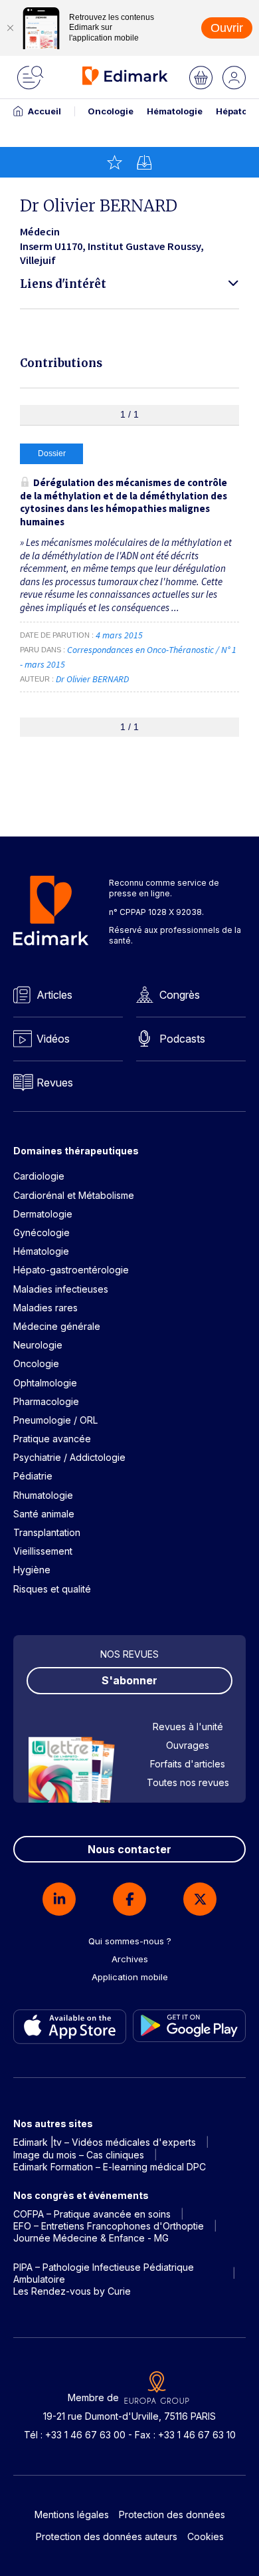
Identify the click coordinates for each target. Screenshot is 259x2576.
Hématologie (175, 111)
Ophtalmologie (45, 1383)
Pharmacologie (46, 1401)
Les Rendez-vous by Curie (72, 2291)
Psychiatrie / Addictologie (69, 1457)
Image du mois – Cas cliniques (79, 2155)
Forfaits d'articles (188, 1764)
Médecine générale (57, 1326)
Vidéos (53, 1039)
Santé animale (44, 1514)
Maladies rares (45, 1308)
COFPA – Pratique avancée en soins (92, 2214)
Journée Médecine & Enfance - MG (91, 2238)
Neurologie (38, 1345)
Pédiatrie (33, 1476)
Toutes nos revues (188, 1782)
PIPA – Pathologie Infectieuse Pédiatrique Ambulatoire (104, 2273)
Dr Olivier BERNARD (92, 679)
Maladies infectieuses (61, 1289)
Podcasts (182, 1039)
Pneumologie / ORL (55, 1420)
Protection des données (172, 2514)
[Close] (10, 28)
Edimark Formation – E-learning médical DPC (110, 2167)
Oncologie (111, 111)
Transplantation (47, 1532)
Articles (54, 995)
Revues (55, 1083)
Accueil (44, 111)
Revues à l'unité (188, 1727)
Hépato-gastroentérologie (71, 1270)
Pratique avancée (52, 1439)
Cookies (206, 2536)
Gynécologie (42, 1232)
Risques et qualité (52, 1589)
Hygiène (32, 1570)
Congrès (180, 995)
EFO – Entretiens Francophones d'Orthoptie (109, 2226)
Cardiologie (39, 1176)
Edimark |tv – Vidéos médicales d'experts (105, 2142)
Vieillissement (43, 1551)
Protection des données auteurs (107, 2536)
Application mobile (130, 1977)
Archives (130, 1959)
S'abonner (129, 1680)
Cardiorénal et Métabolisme (74, 1195)
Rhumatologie (43, 1495)
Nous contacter (129, 1849)
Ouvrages (188, 1745)
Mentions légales (72, 2514)
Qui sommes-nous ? (130, 1941)
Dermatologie (43, 1214)
